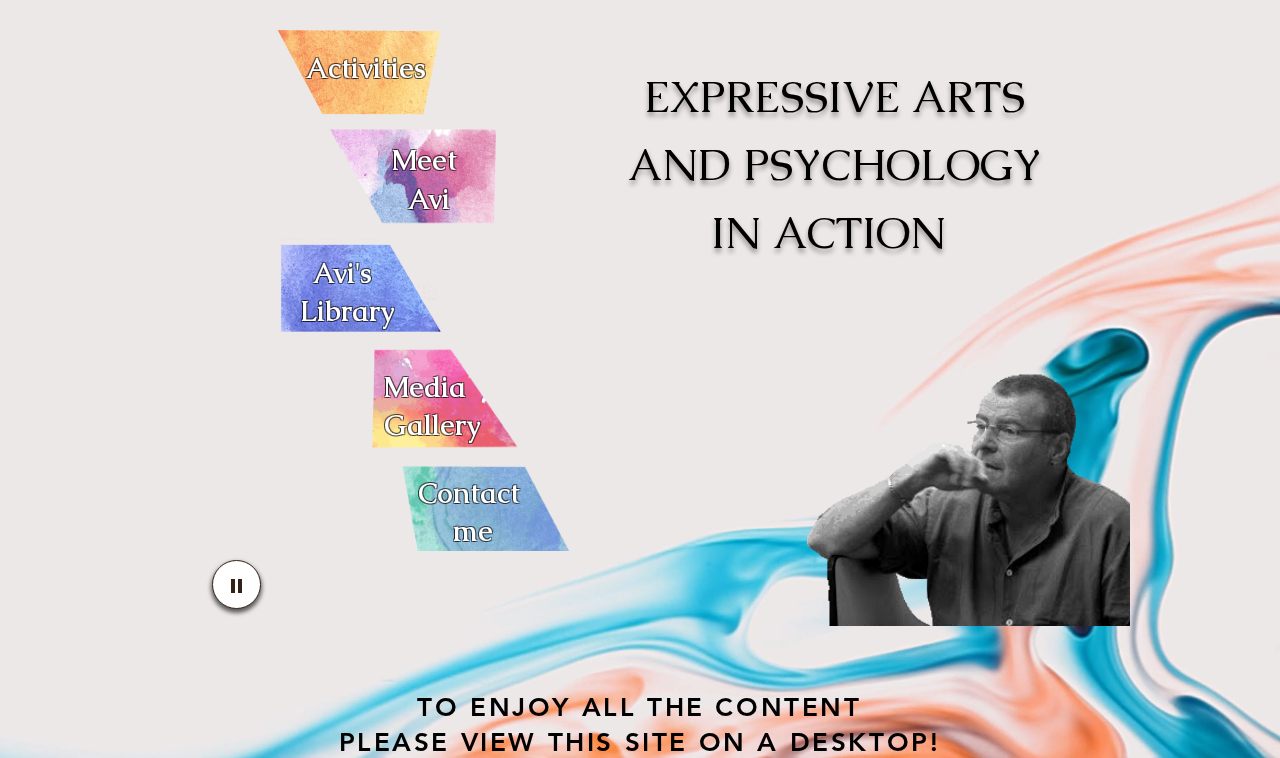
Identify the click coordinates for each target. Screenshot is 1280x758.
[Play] (236, 584)
